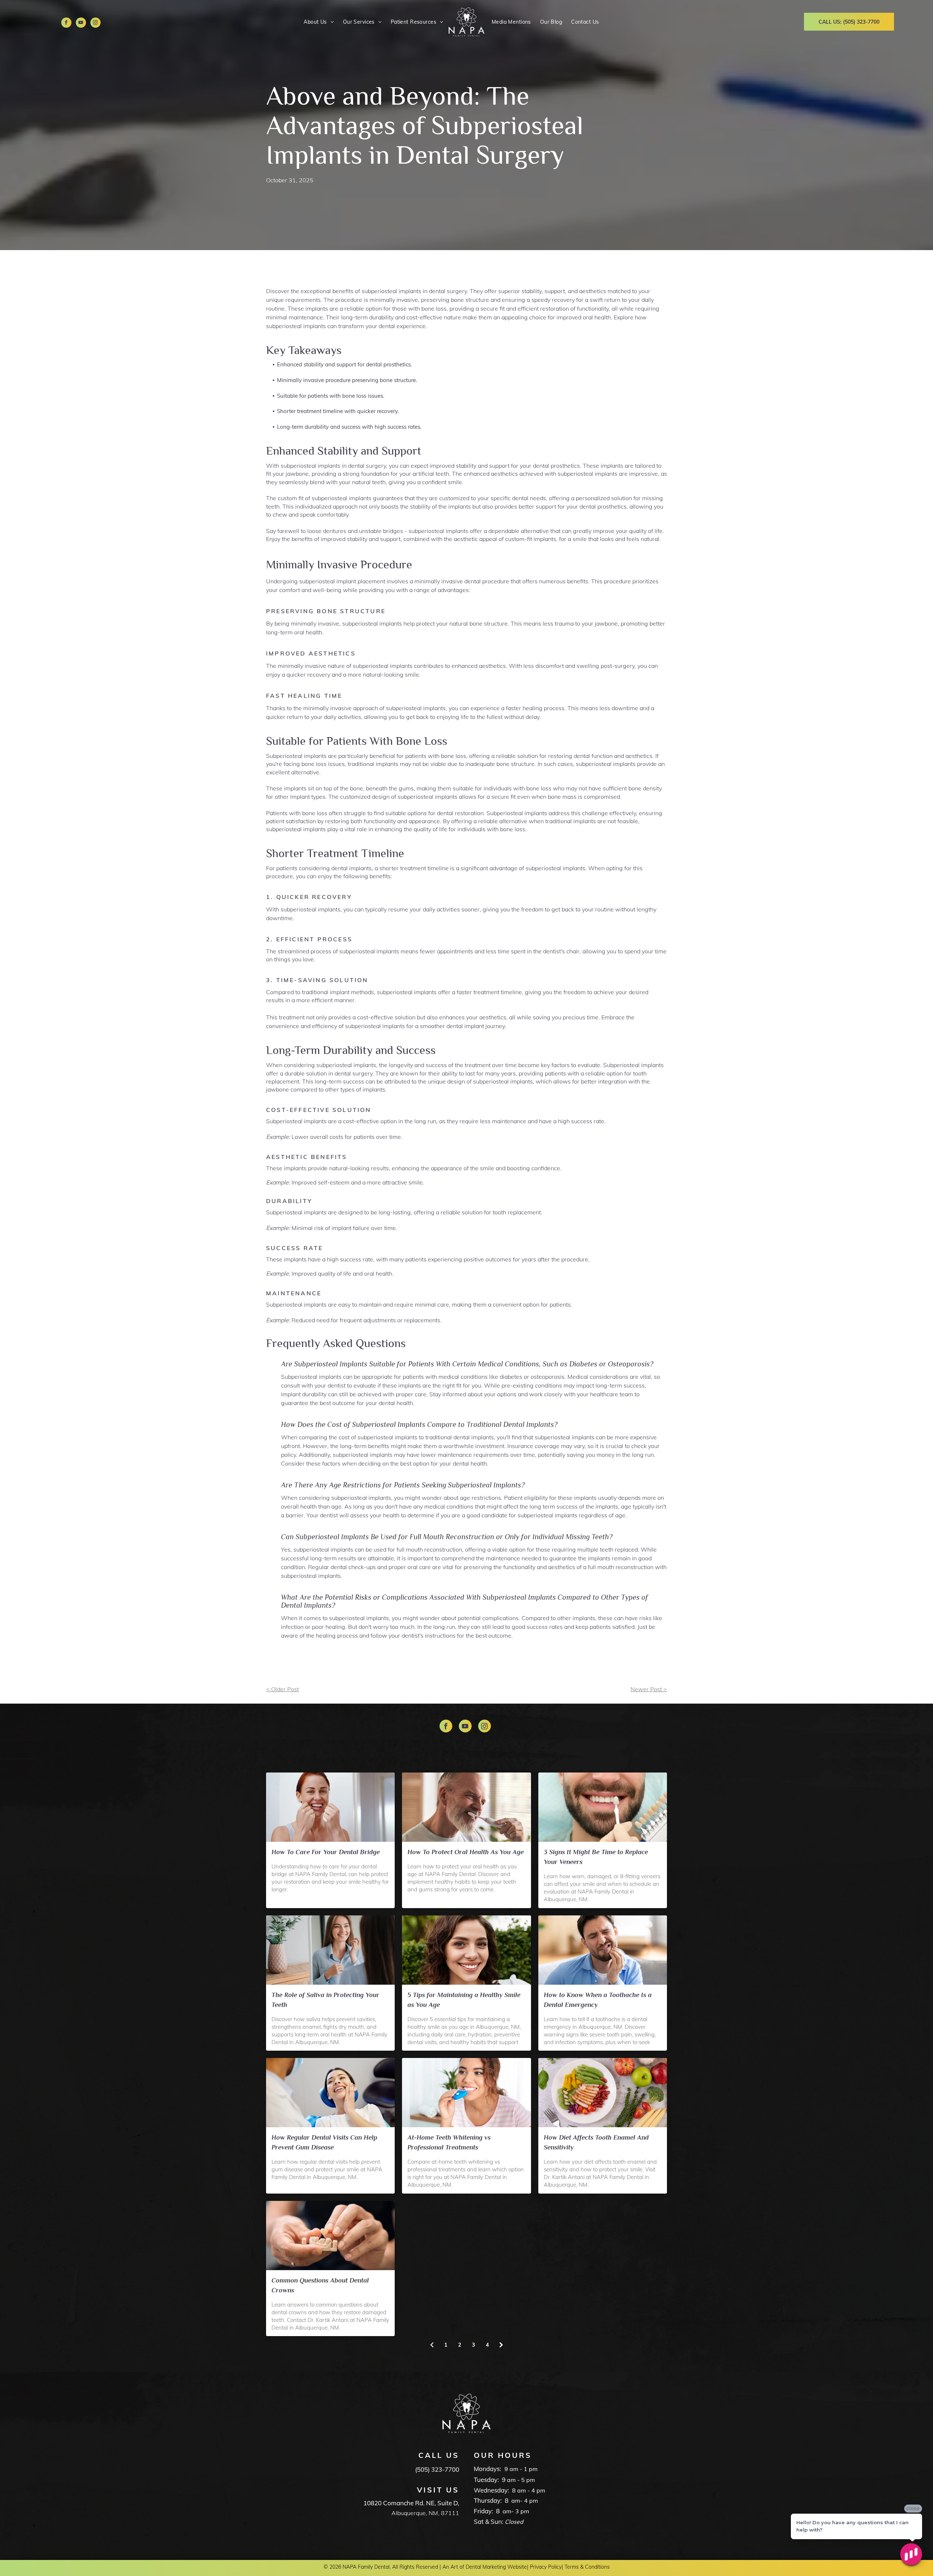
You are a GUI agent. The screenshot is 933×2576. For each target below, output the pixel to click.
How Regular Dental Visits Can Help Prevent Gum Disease (324, 2142)
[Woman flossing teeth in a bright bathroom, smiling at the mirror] (330, 1807)
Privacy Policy (546, 2567)
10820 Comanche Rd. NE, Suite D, (411, 2503)
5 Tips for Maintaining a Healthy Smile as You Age (464, 2000)
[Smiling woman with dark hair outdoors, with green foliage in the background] (466, 1950)
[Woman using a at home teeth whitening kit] (466, 2093)
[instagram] (95, 24)
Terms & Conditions (587, 2567)
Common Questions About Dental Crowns (320, 2285)
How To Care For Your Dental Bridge (326, 1852)
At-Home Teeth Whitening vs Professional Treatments (449, 2142)
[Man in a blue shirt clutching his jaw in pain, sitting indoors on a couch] (603, 1950)
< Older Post (282, 1689)
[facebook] (66, 24)
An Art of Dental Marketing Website (485, 2567)
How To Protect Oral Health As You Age (466, 1852)
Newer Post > (649, 1689)
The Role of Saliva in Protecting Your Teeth (325, 2000)
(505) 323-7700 (437, 2469)
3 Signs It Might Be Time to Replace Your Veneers (596, 1857)
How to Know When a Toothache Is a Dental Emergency (598, 2000)
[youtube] (81, 24)
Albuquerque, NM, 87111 (425, 2513)
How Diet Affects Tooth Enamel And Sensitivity (596, 2142)
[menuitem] (318, 22)
